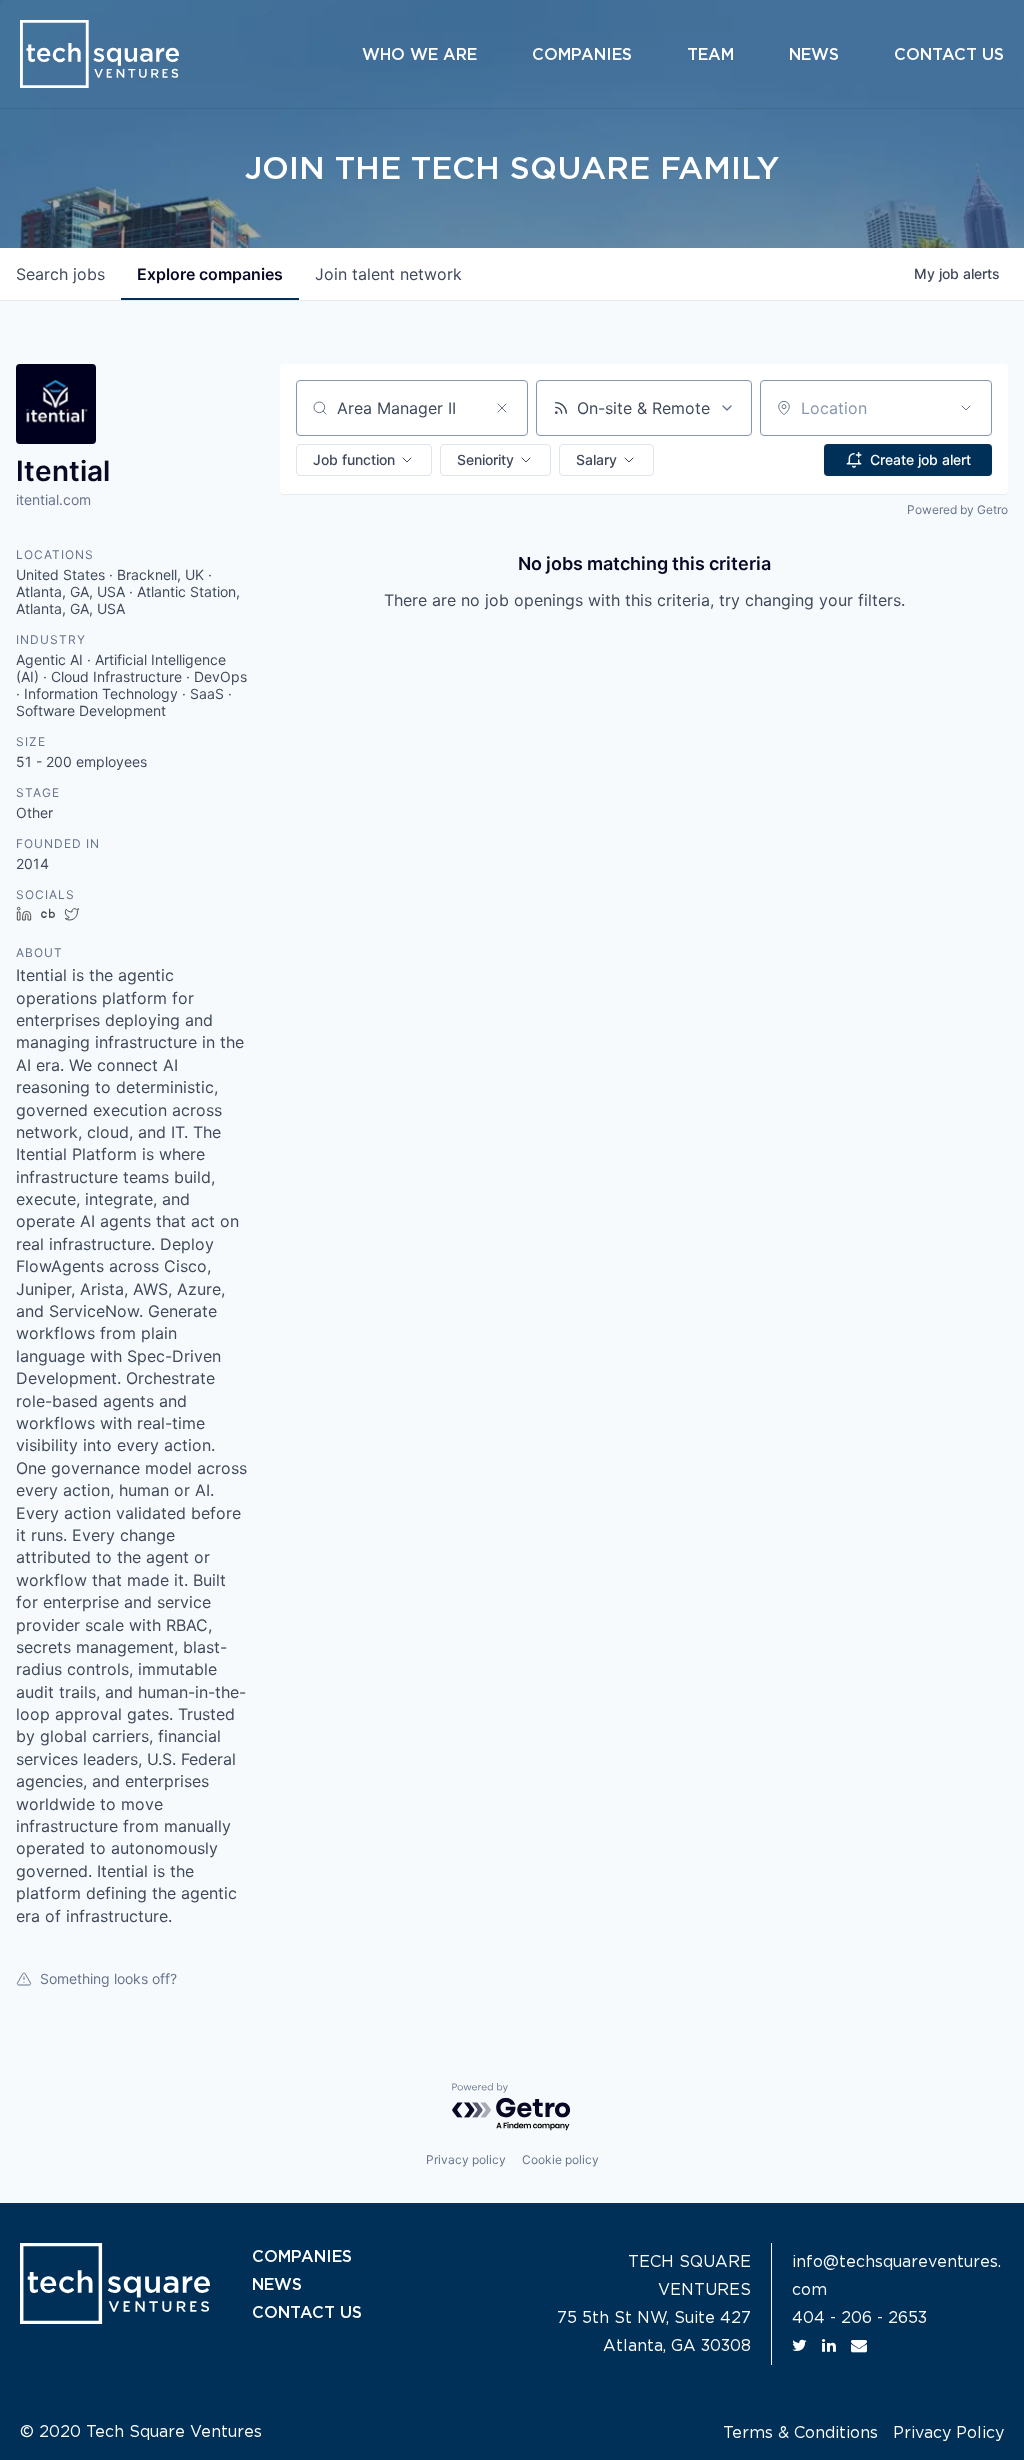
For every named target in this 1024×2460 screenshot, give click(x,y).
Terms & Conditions (800, 2433)
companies (210, 274)
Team (710, 55)
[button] (364, 460)
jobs (60, 274)
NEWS (277, 2285)
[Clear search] (502, 408)
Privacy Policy (948, 2433)
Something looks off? (108, 1978)
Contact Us (949, 55)
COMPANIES (302, 2257)
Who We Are (419, 55)
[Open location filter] (966, 408)
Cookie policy (560, 2159)
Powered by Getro (957, 509)
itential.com (53, 499)
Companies (582, 55)
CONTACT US (307, 2313)
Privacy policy (466, 2159)
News (814, 55)
